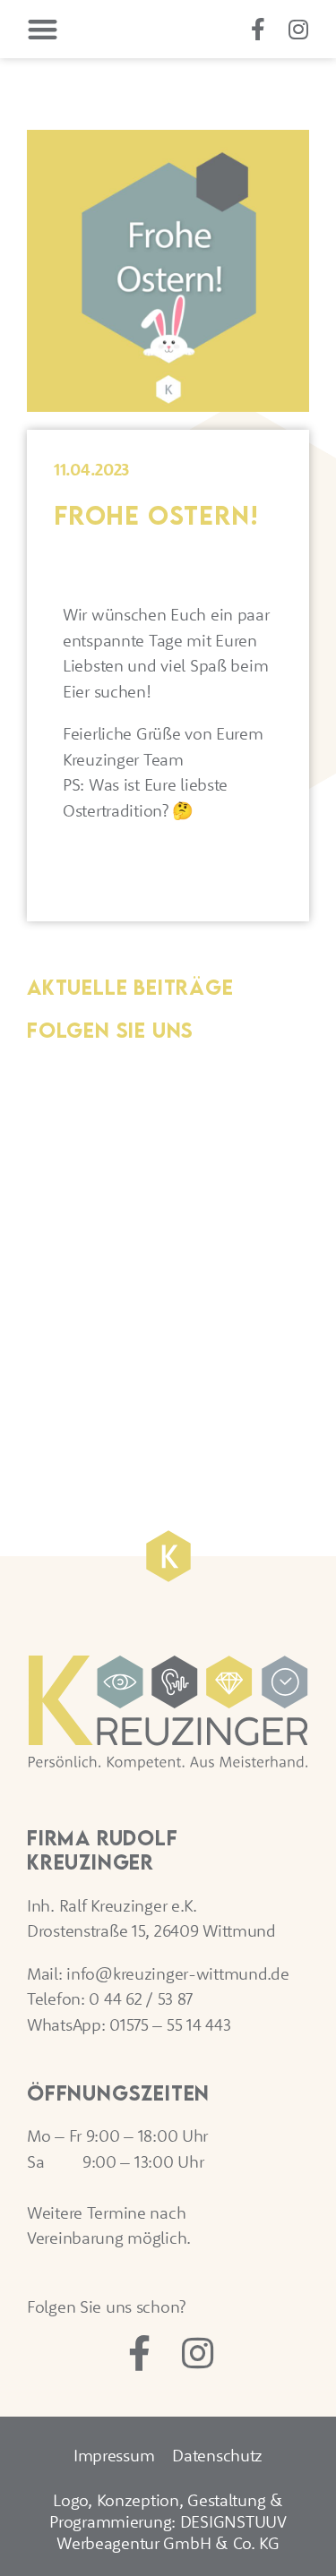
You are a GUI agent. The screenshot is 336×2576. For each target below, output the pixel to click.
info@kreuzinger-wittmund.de (177, 1973)
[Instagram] (298, 29)
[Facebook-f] (258, 29)
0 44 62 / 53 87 (141, 1998)
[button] (43, 29)
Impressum (114, 2455)
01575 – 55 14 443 (170, 2024)
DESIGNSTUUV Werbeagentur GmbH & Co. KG (171, 2532)
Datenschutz (217, 2455)
